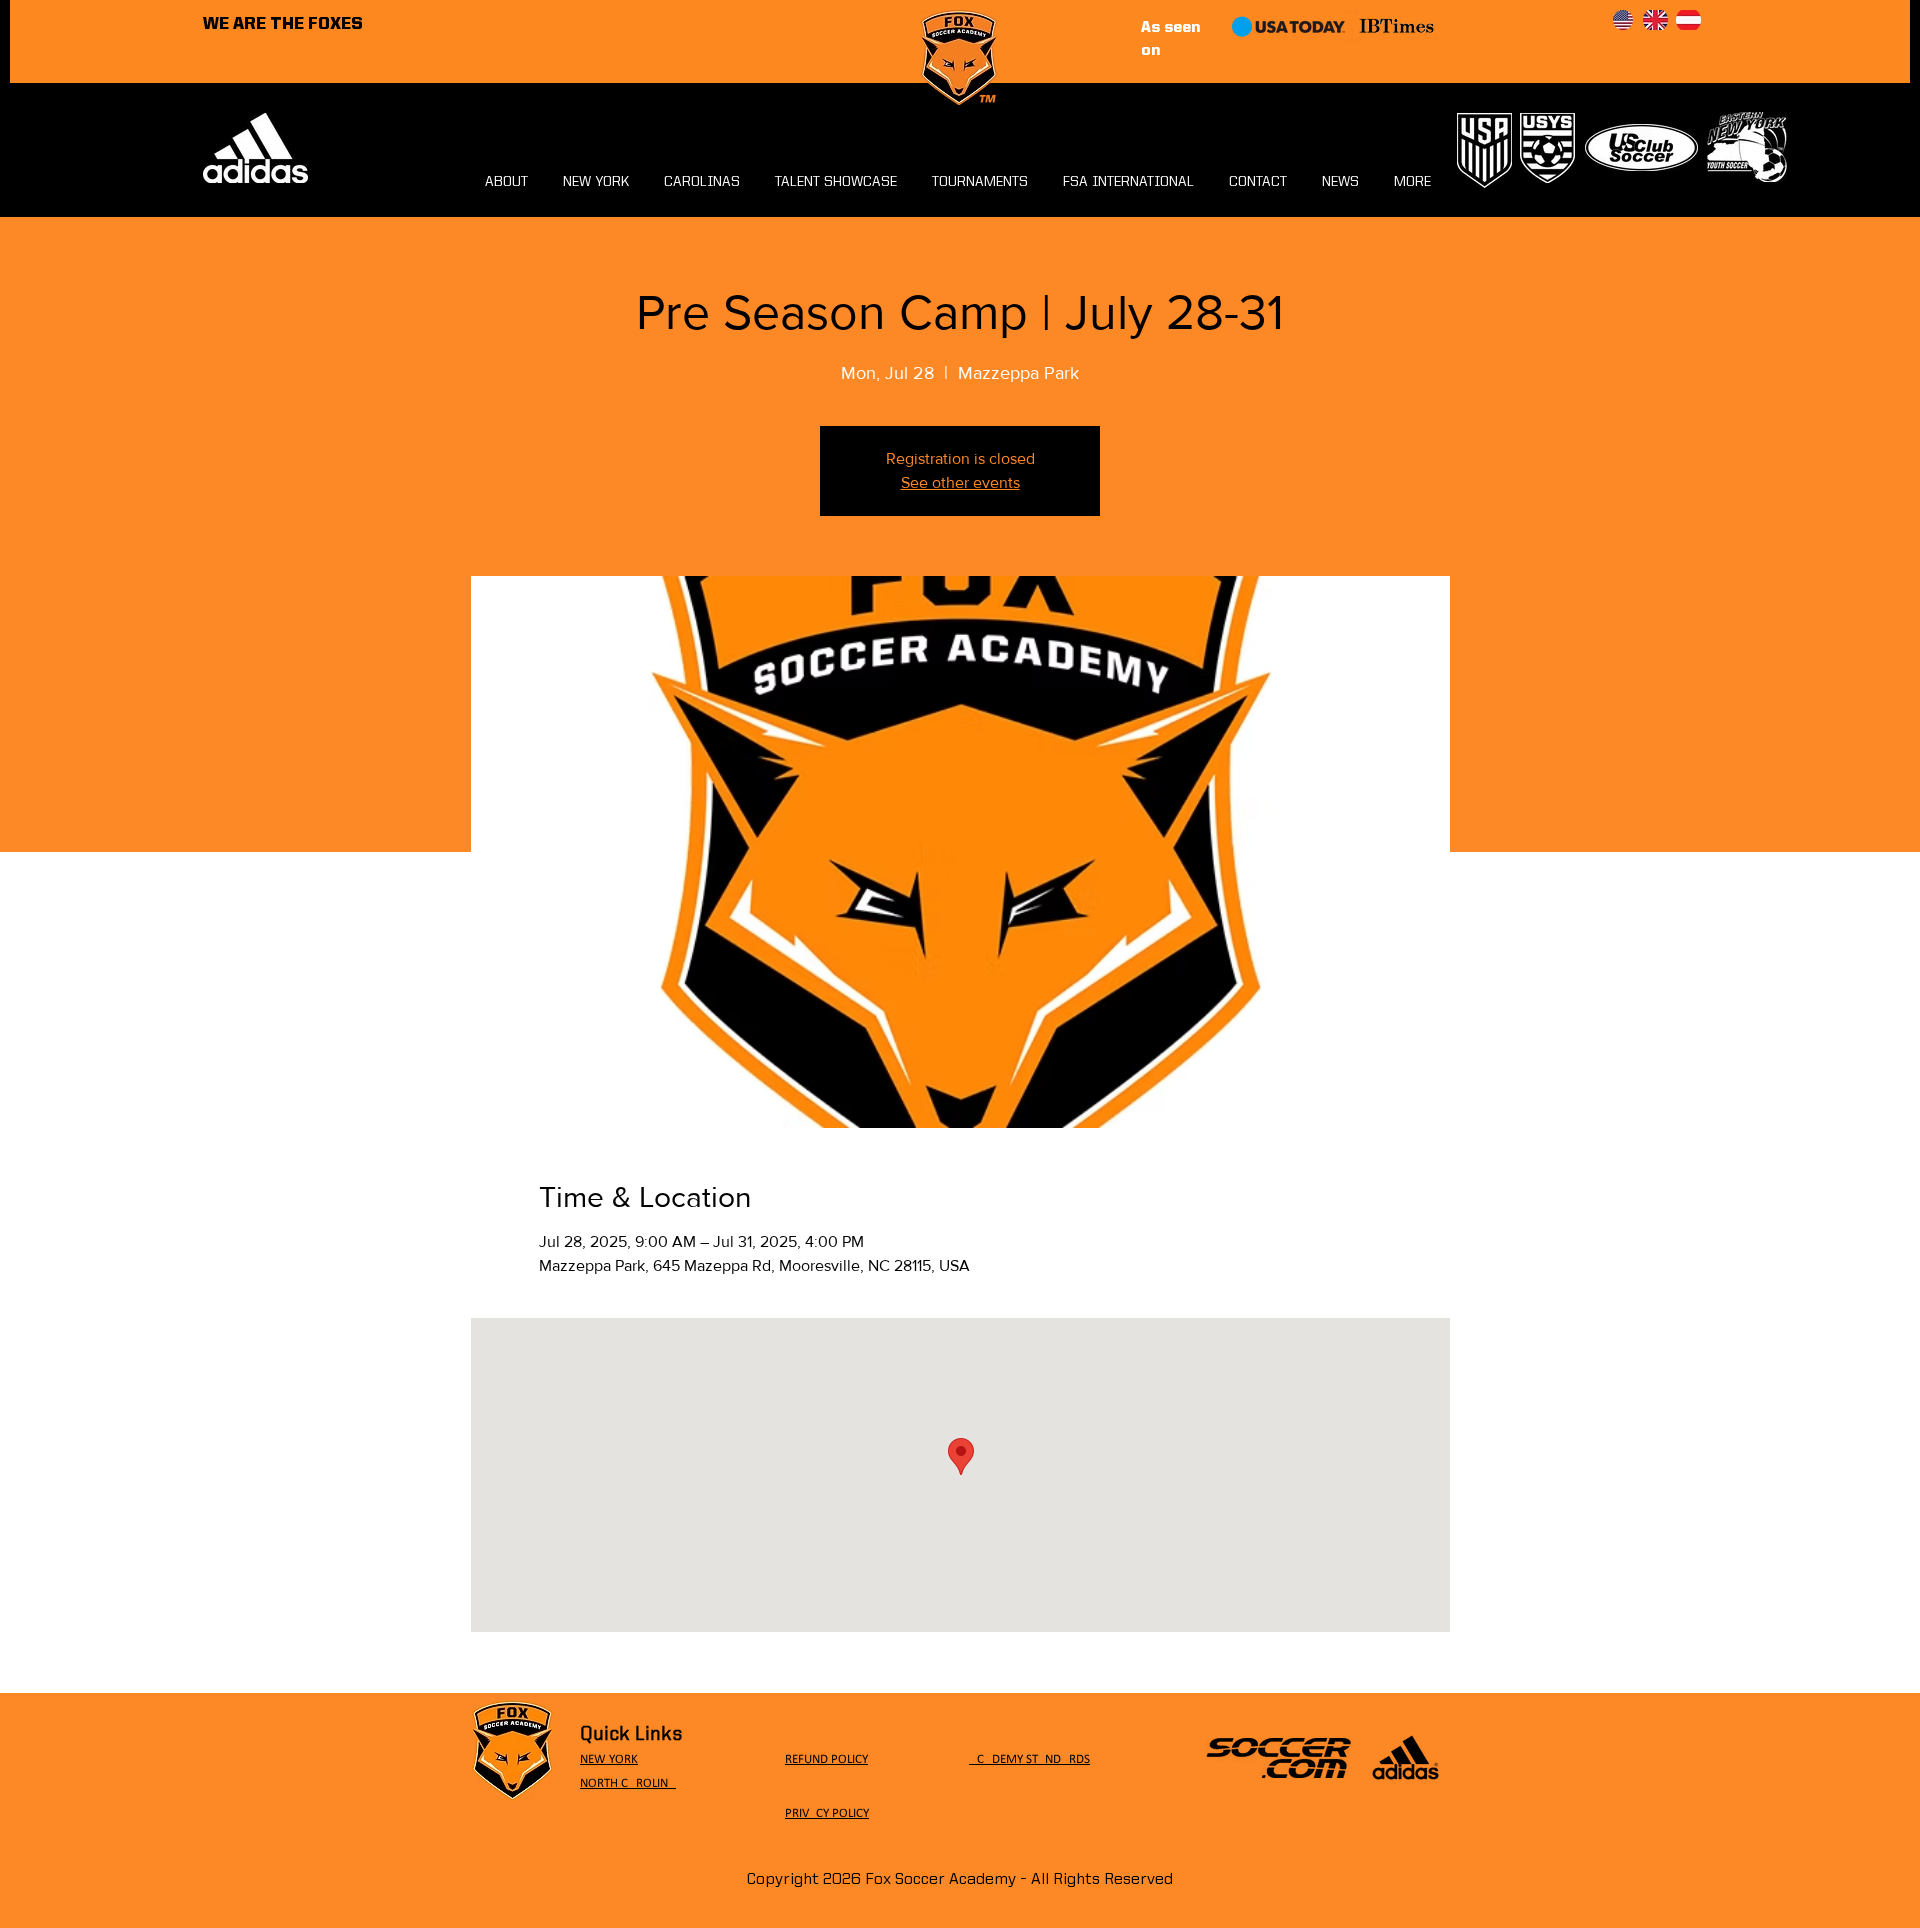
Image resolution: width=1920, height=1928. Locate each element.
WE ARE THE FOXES (283, 24)
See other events (960, 482)
